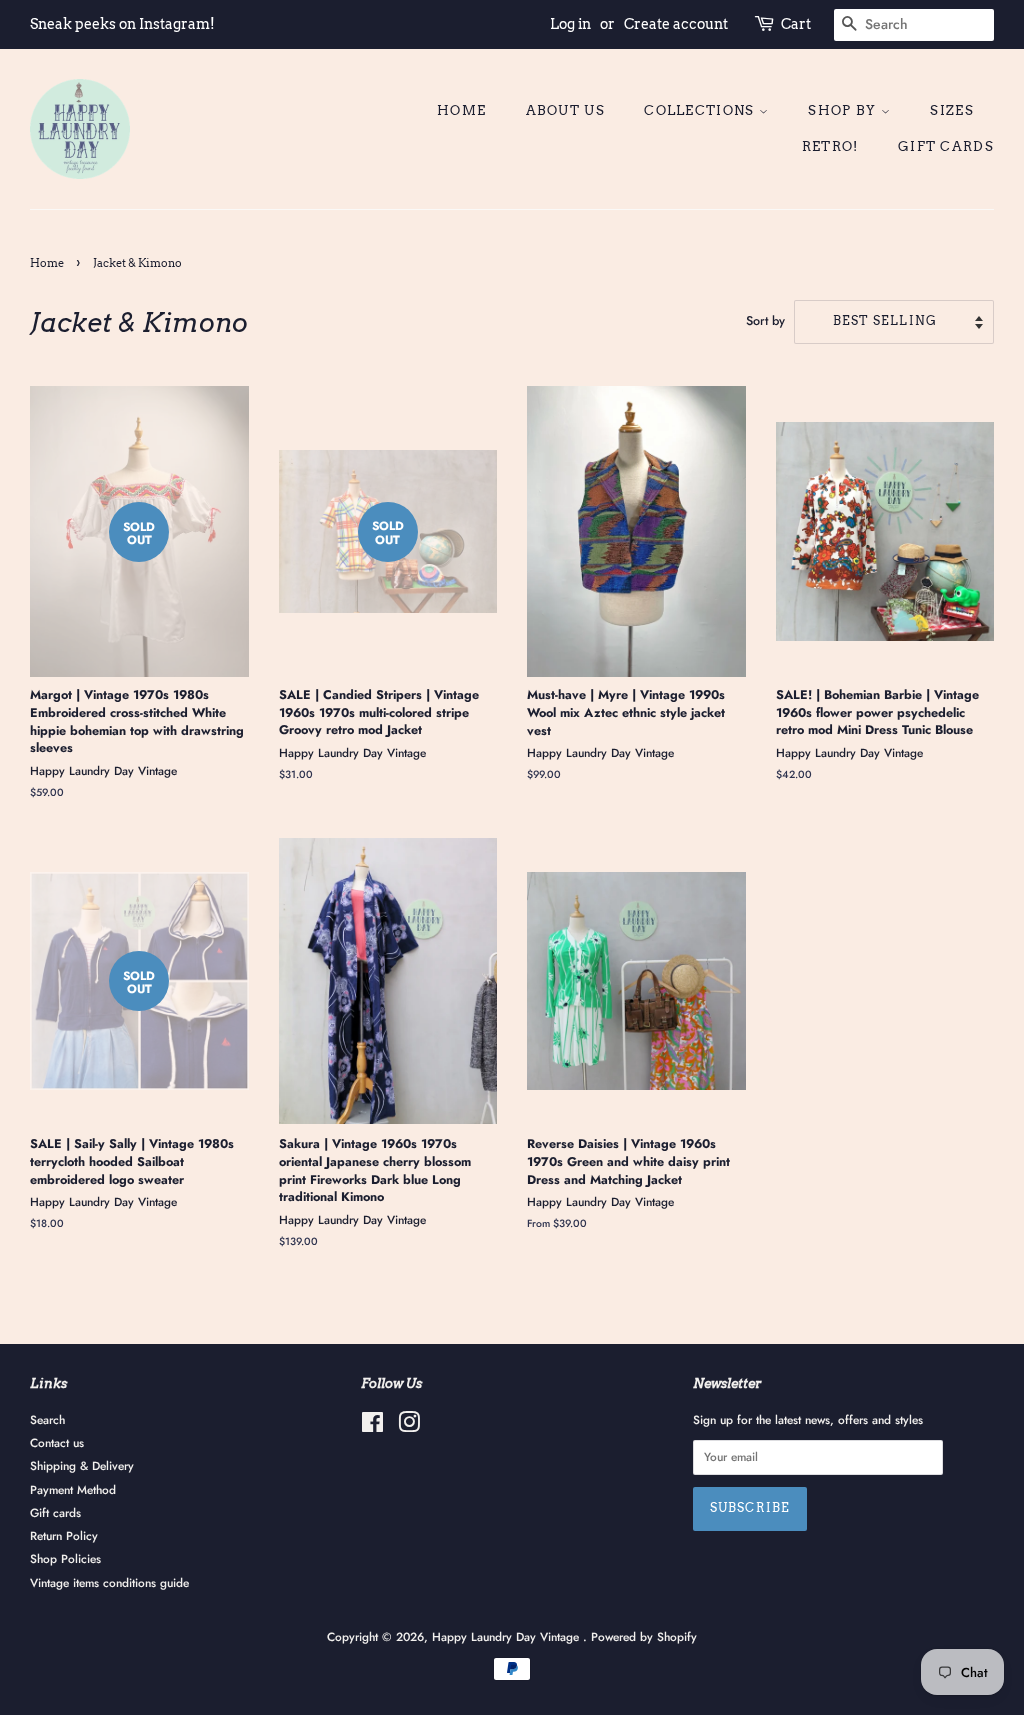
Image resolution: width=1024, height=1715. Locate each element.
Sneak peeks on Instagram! (122, 24)
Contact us (57, 1442)
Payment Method (73, 1489)
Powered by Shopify (644, 1636)
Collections (701, 110)
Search (47, 1419)
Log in (570, 24)
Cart (796, 24)
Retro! (830, 146)
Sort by (765, 321)
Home (461, 110)
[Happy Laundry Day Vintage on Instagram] (409, 1426)
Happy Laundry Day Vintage (507, 1636)
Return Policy (64, 1535)
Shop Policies (65, 1558)
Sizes (952, 110)
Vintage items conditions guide (109, 1582)
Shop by (844, 110)
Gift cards (946, 146)
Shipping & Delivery (82, 1465)
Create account (676, 24)
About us (565, 110)
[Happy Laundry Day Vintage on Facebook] (372, 1426)
